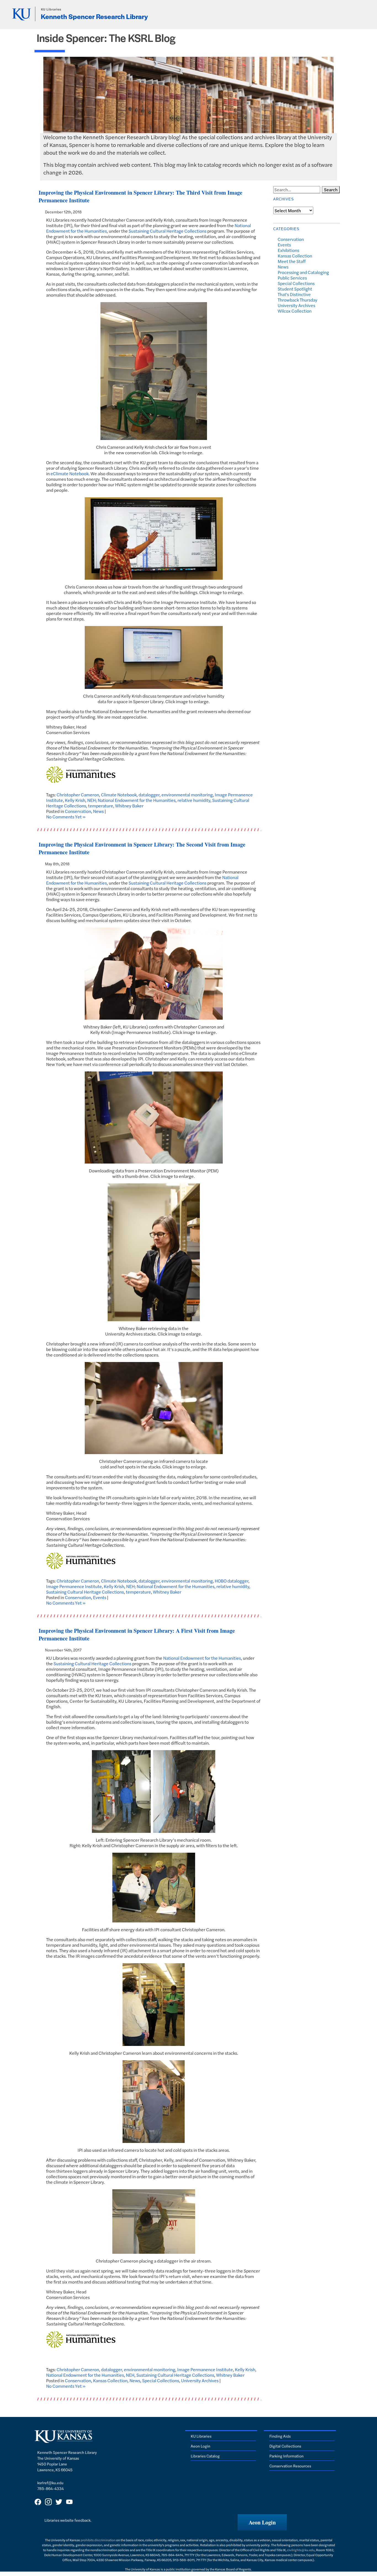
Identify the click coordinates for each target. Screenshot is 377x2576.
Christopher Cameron (78, 795)
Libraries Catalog (205, 2456)
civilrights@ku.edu (301, 2550)
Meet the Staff (292, 261)
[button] (262, 2522)
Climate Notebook (119, 795)
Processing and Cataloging (303, 272)
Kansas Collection (110, 2380)
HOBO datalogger (232, 1581)
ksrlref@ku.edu (50, 2483)
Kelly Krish (75, 800)
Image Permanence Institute (74, 1586)
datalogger (149, 795)
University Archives (200, 2380)
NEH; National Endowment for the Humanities (131, 800)
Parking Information (286, 2456)
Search (331, 190)
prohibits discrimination (98, 2540)
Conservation (78, 811)
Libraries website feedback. (68, 2520)
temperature (101, 806)
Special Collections (161, 2380)
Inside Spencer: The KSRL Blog (106, 38)
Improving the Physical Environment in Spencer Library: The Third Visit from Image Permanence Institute (140, 196)
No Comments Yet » (66, 817)
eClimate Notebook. (70, 473)
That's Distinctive (294, 294)
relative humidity (194, 800)
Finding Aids (280, 2436)
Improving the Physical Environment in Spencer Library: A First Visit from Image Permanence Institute (137, 1634)
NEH (130, 2375)
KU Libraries (51, 9)
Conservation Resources (290, 2466)
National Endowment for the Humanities (202, 1658)
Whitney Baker (129, 806)
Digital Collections (285, 2446)
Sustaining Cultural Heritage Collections (168, 231)
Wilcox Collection (295, 311)
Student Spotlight (295, 289)
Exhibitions (288, 250)
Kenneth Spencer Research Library (94, 16)
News (98, 811)
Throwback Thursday (298, 300)
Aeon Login (201, 2446)
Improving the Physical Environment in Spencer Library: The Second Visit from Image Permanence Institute (142, 848)
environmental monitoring (187, 795)
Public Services (292, 278)
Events (100, 1597)
